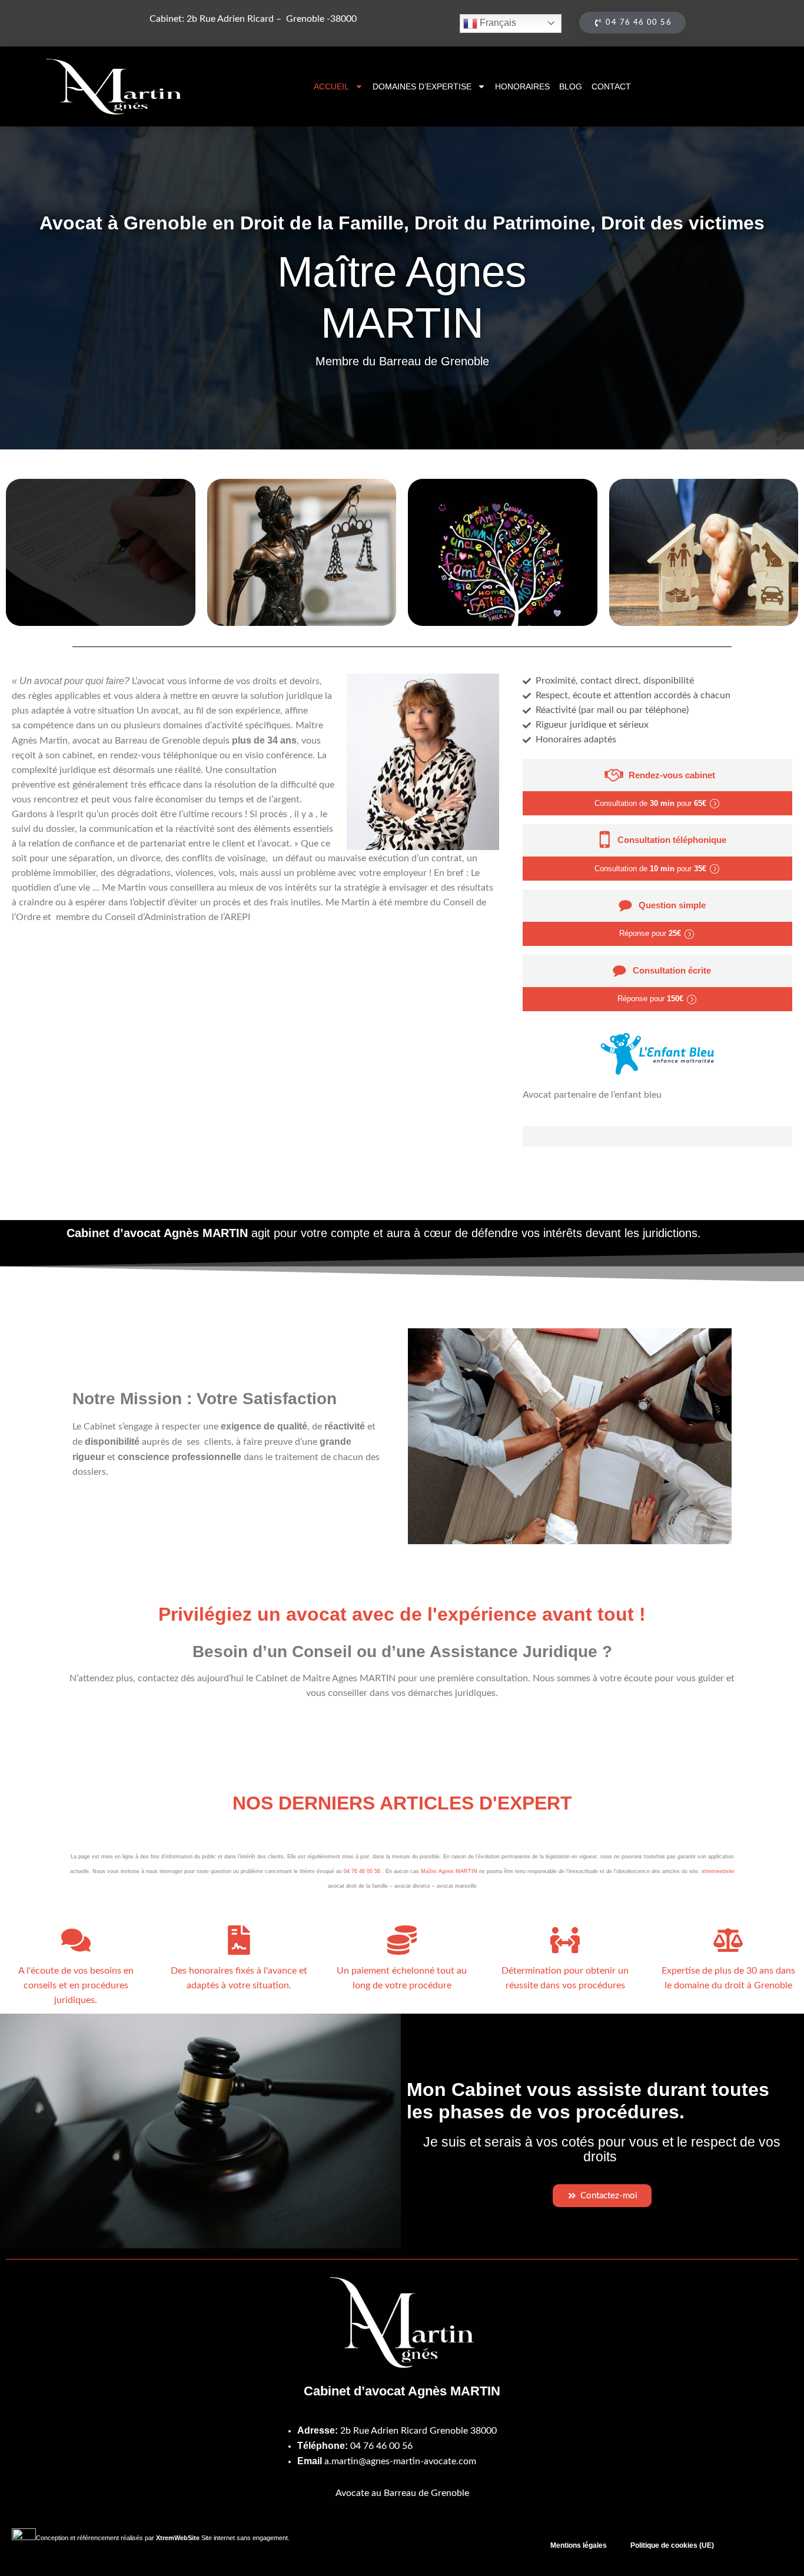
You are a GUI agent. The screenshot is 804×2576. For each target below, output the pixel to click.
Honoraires (522, 86)
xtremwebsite (718, 1871)
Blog (571, 86)
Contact (611, 86)
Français (497, 23)
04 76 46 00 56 (362, 1871)
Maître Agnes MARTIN (449, 1871)
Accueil (331, 86)
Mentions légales (579, 2545)
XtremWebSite (178, 2538)
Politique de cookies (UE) (672, 2545)
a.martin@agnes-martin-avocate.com (400, 2461)
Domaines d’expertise (422, 86)
